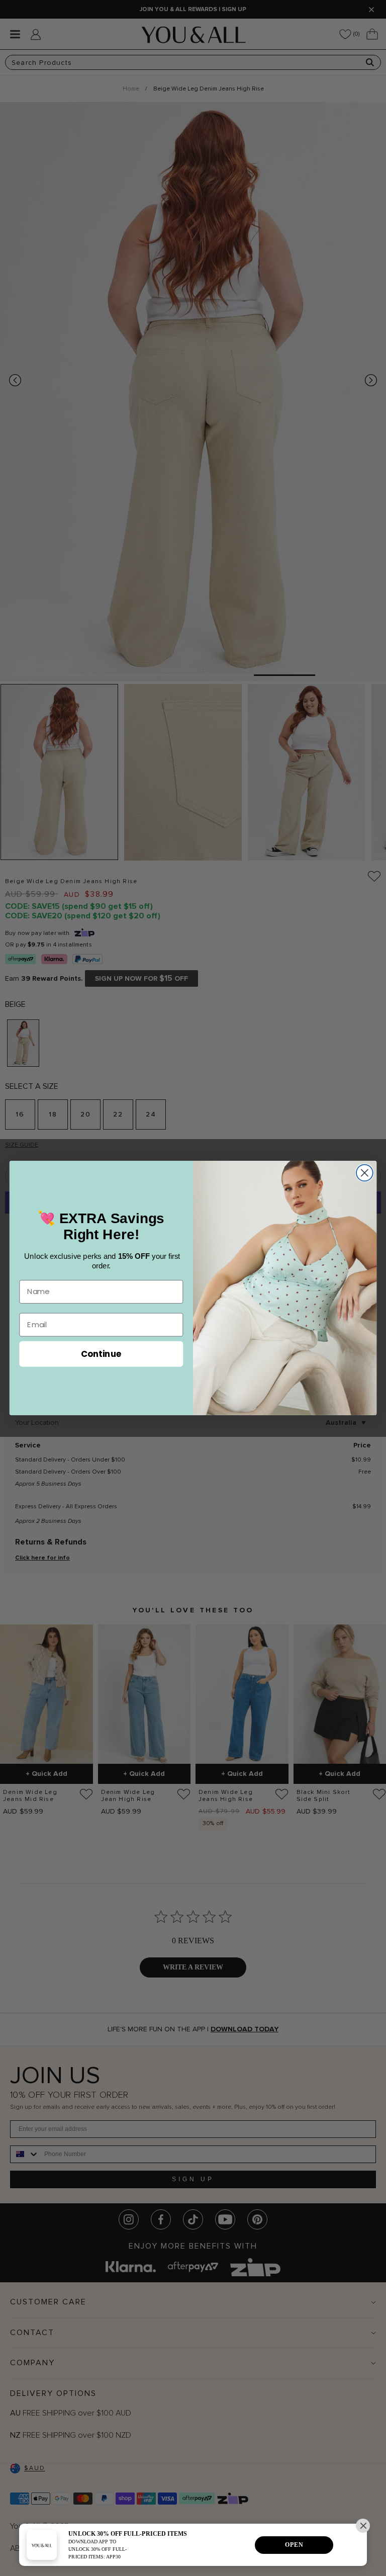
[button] (363, 2526)
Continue (101, 1353)
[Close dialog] (365, 1173)
